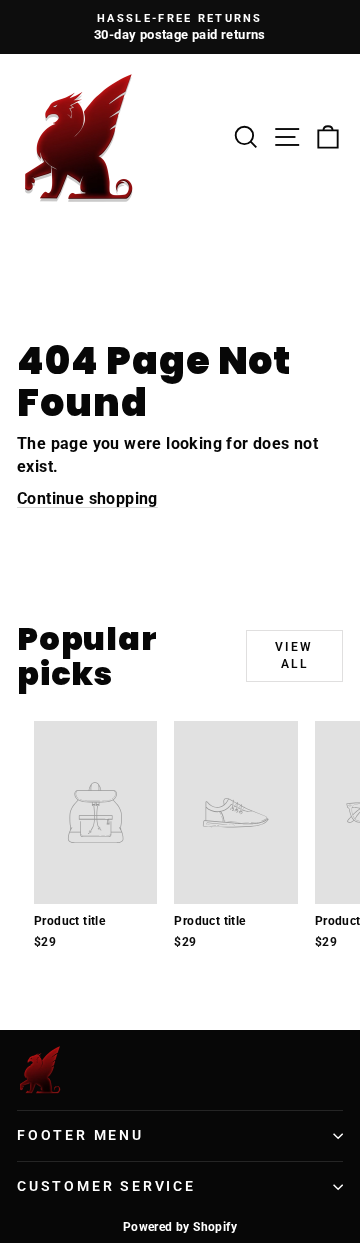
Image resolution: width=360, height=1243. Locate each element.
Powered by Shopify (180, 1227)
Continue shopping (87, 498)
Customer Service (106, 1186)
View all (294, 655)
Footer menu (80, 1135)
